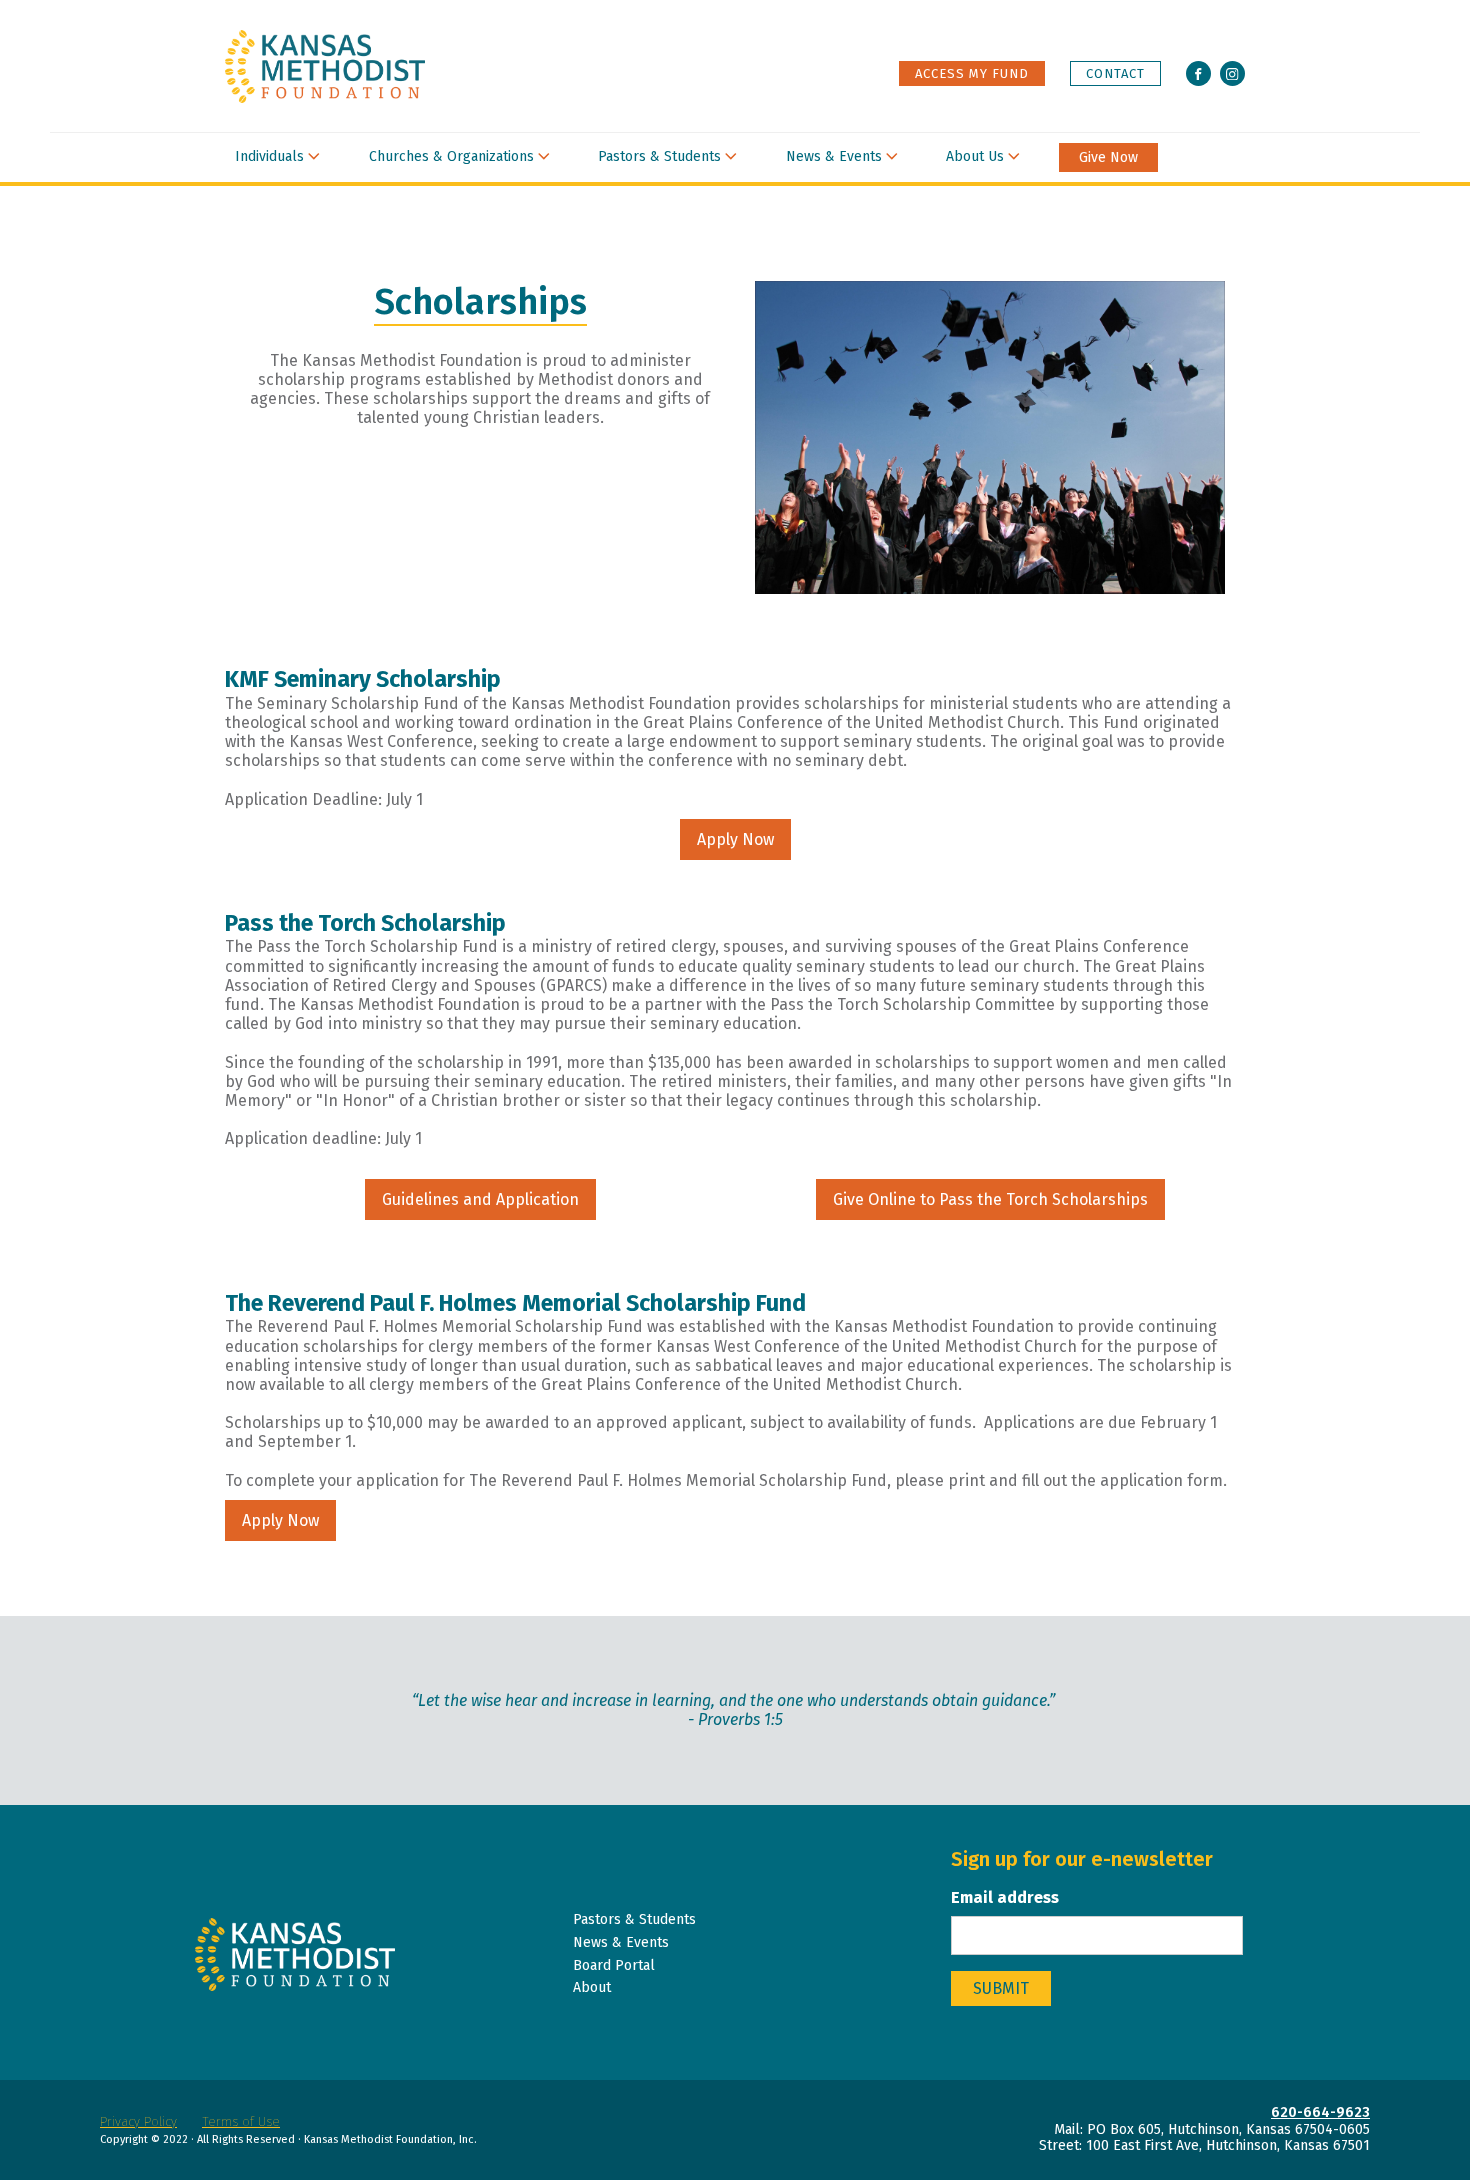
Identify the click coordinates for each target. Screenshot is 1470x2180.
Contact (1115, 73)
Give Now (1108, 158)
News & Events (834, 156)
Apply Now (735, 839)
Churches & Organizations (451, 156)
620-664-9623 (1320, 2113)
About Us (975, 156)
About (592, 1987)
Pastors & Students (659, 156)
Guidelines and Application (480, 1199)
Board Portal (614, 1965)
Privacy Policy (138, 2121)
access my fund (972, 73)
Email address (1005, 1897)
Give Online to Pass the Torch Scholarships (990, 1199)
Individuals (269, 156)
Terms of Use (241, 2121)
